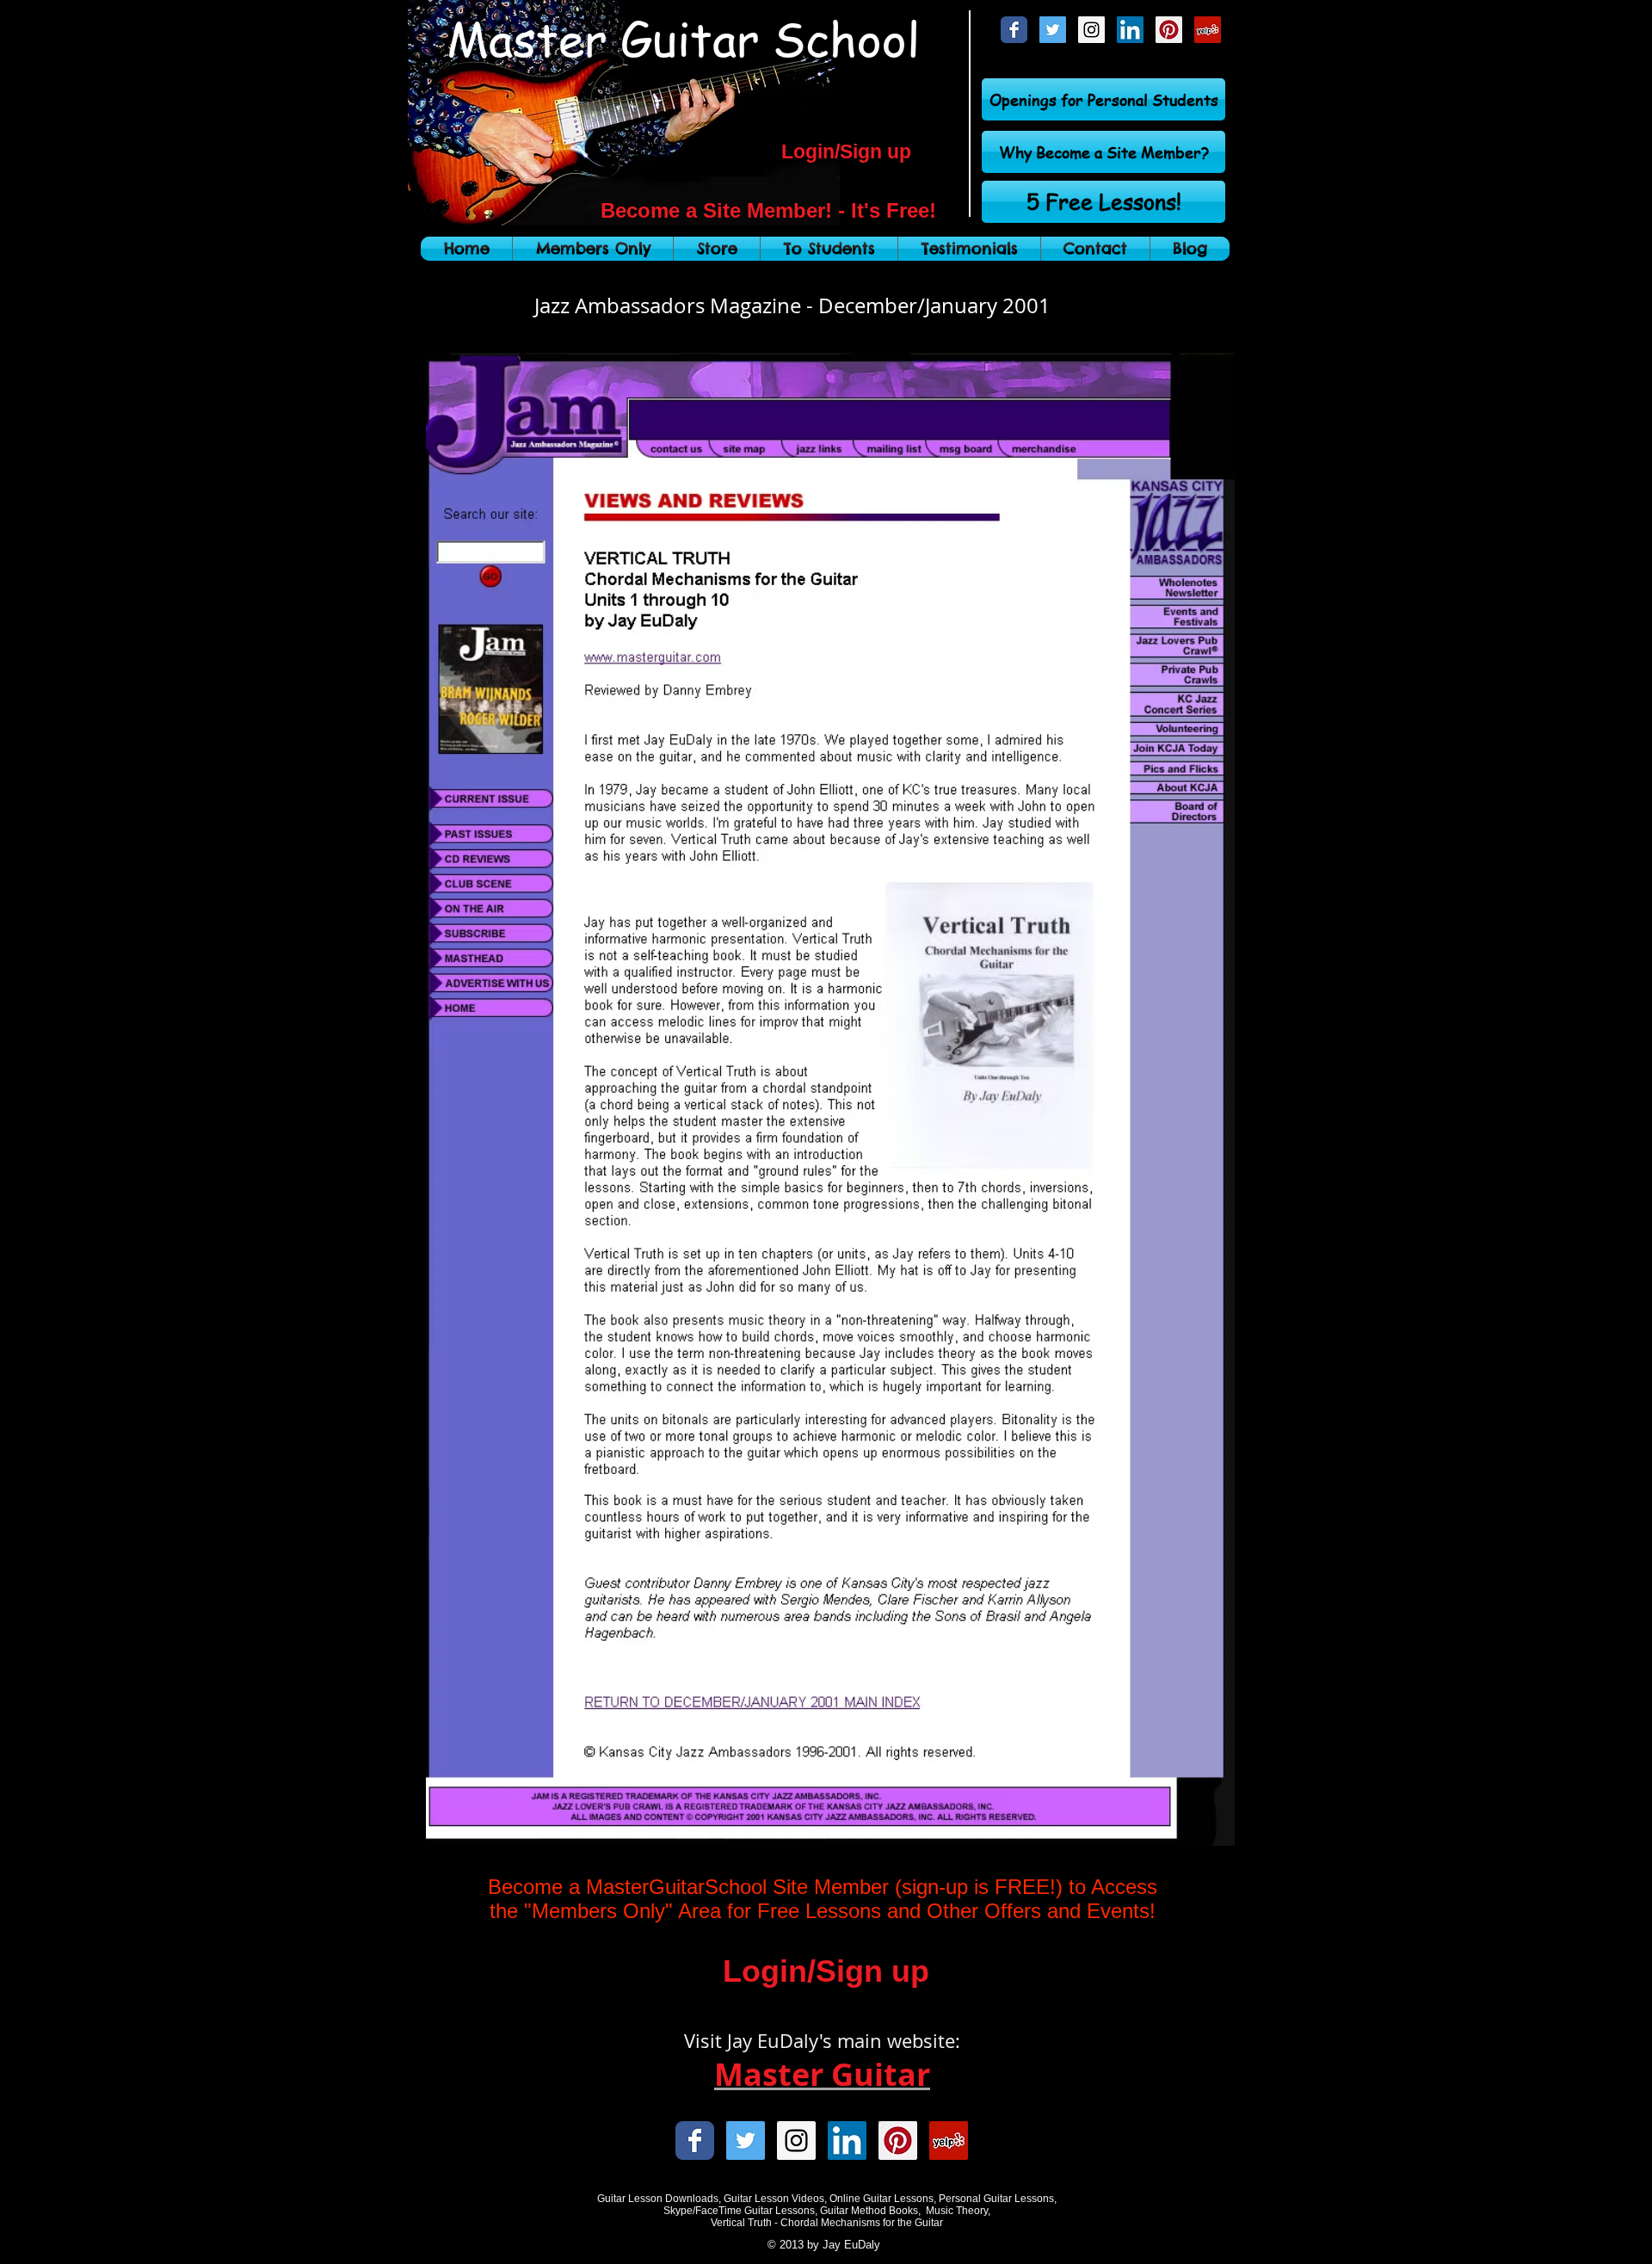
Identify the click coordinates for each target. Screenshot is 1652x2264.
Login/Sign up (846, 151)
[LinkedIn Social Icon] (1130, 30)
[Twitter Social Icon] (1053, 30)
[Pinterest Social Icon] (1169, 30)
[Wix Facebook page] (1014, 30)
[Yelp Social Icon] (1208, 30)
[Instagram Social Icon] (1091, 30)
